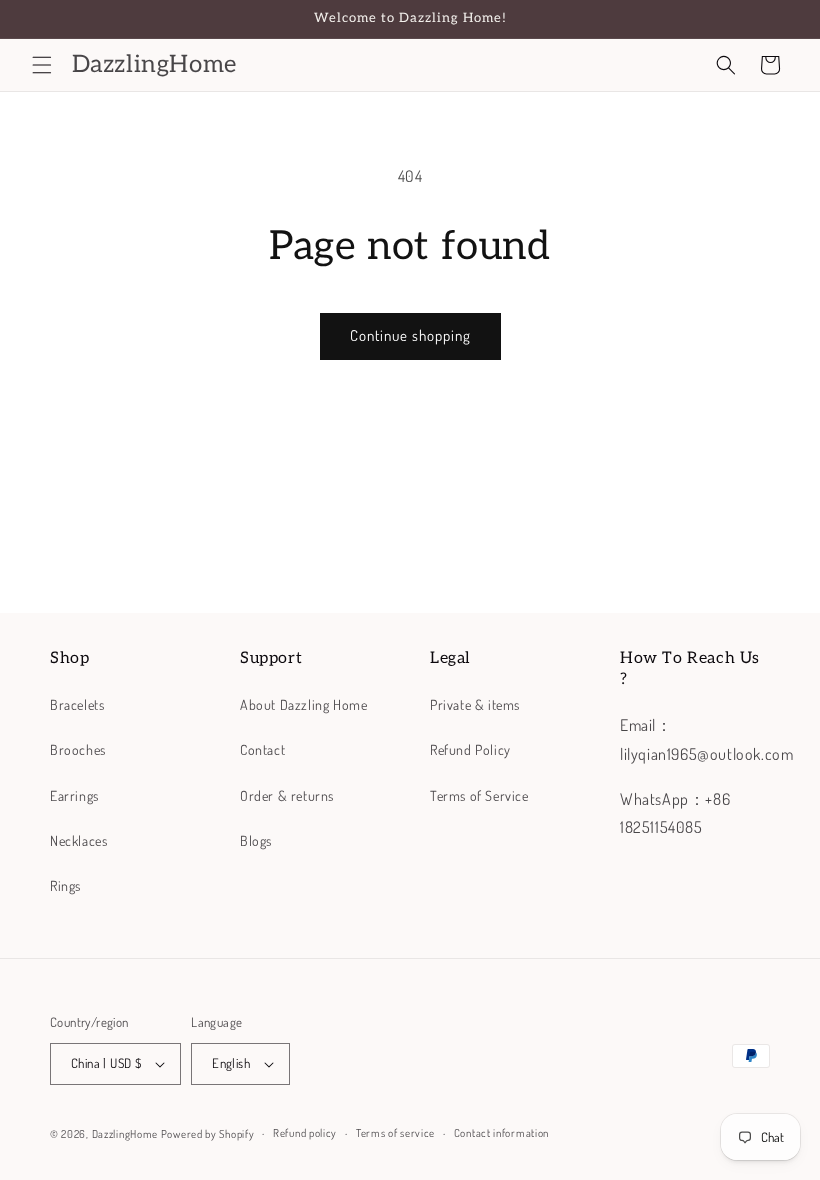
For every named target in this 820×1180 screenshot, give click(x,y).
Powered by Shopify (208, 1134)
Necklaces (78, 840)
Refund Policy (470, 749)
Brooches (78, 749)
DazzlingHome (125, 1134)
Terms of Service (479, 795)
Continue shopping (410, 335)
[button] (42, 65)
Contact (262, 749)
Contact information (501, 1133)
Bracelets (77, 704)
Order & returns (287, 795)
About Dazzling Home (303, 704)
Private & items (475, 704)
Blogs (256, 840)
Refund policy (305, 1133)
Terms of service (395, 1133)
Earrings (74, 795)
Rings (65, 885)
